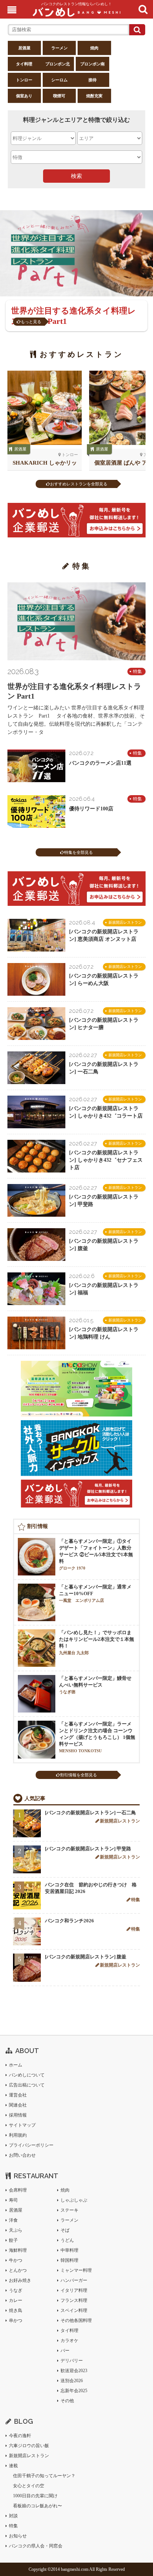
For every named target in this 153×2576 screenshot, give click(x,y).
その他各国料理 (76, 2320)
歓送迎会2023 (74, 2371)
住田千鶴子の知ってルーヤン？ (44, 2476)
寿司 (13, 2200)
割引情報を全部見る (79, 1775)
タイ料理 (24, 64)
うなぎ (16, 2290)
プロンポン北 (58, 64)
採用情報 (18, 2115)
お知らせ (18, 2536)
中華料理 (69, 2250)
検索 (76, 176)
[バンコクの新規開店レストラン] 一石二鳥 (90, 1813)
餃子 (13, 2240)
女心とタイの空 (29, 2486)
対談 (13, 2516)
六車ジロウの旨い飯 (29, 2446)
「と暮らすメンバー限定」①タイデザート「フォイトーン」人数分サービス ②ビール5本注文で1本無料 (96, 1554)
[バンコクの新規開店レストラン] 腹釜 (86, 1957)
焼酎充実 (94, 96)
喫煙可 (59, 96)
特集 (137, 671)
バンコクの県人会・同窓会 (36, 2546)
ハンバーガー (74, 2280)
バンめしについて (27, 2075)
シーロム (59, 80)
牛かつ (16, 2260)
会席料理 (18, 2190)
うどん (67, 2240)
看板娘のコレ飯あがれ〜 (38, 2506)
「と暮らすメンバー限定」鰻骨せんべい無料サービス (95, 1685)
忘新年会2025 (74, 2391)
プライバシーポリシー (31, 2145)
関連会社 (18, 2105)
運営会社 (18, 2095)
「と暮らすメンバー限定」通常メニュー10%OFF (95, 1593)
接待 (92, 80)
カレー (16, 2300)
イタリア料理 (74, 2290)
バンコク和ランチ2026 (69, 1921)
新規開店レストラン (125, 922)
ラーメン (59, 48)
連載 (13, 2466)
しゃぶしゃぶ (74, 2200)
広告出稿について (27, 2085)
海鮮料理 (18, 2250)
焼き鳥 (16, 2310)
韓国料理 (69, 2260)
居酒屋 (24, 48)
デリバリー (72, 2361)
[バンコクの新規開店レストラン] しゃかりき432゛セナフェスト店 (106, 1160)
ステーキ (69, 2210)
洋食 (13, 2220)
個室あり (24, 96)
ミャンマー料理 (76, 2270)
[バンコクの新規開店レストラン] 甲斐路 (88, 1849)
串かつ (16, 2320)
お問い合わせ (22, 2155)
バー (65, 2351)
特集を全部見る (79, 852)
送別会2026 (72, 2381)
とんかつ (18, 2270)
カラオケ (69, 2341)
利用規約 (18, 2135)
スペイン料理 (74, 2310)
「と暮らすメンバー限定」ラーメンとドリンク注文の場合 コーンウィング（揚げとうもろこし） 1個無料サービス (97, 1737)
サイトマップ (22, 2125)
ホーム (16, 2065)
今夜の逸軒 (20, 2436)
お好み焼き (20, 2280)
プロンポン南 (92, 64)
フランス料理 (74, 2300)
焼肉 (94, 48)
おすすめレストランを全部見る (79, 484)
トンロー (24, 80)
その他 (67, 2401)
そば (65, 2230)
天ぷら (16, 2230)
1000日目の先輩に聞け (35, 2496)
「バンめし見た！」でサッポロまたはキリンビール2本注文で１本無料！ (97, 1642)
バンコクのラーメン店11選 (100, 763)
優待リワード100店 (91, 809)
